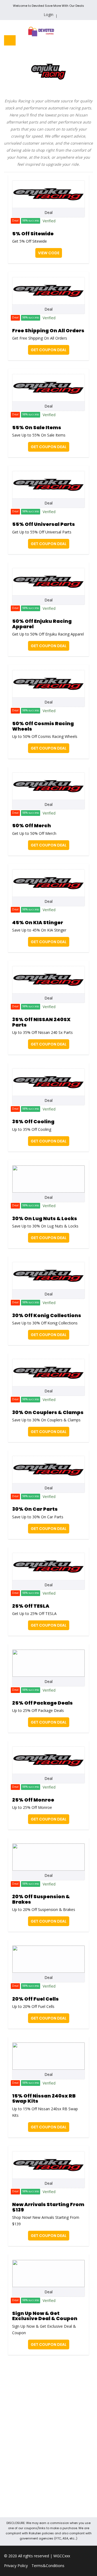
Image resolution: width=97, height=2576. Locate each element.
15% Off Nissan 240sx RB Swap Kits (44, 2098)
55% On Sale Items (37, 427)
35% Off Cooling (33, 1121)
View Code (49, 253)
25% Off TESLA (31, 1606)
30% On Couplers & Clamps (48, 1412)
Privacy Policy (16, 2566)
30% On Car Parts (35, 1509)
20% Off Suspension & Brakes (41, 1899)
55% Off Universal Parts (44, 524)
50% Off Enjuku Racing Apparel (42, 624)
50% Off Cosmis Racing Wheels (43, 726)
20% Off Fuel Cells (35, 1999)
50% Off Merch (32, 825)
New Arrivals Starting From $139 (48, 2207)
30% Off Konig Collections (47, 1315)
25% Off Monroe (33, 1800)
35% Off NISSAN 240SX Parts (41, 1022)
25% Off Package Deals (42, 1703)
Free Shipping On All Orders (48, 330)
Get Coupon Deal (49, 350)
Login (48, 14)
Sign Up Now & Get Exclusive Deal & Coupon (45, 2316)
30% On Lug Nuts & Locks (45, 1218)
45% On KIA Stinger (38, 922)
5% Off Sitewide (33, 234)
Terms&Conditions (48, 2566)
